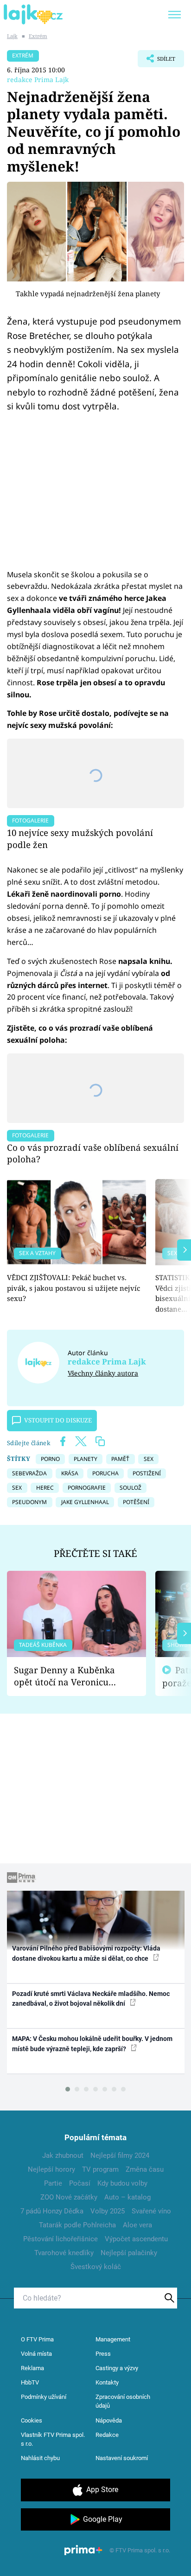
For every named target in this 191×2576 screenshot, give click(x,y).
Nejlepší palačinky (129, 2253)
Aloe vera (137, 2225)
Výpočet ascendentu (136, 2239)
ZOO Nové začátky (69, 2197)
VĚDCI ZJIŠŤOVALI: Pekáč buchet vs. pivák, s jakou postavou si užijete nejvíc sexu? (73, 1288)
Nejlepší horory (51, 2169)
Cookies (32, 2420)
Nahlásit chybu (40, 2458)
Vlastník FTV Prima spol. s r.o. (53, 2439)
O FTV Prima (37, 2339)
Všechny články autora (103, 1373)
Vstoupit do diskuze (58, 1420)
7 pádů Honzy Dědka (52, 2211)
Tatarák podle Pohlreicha (77, 2225)
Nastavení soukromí (122, 2458)
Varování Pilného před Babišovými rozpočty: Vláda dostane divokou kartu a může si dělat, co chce (86, 1953)
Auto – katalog (127, 2197)
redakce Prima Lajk (38, 80)
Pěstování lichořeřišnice (60, 2239)
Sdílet (156, 61)
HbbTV (30, 2382)
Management (113, 2339)
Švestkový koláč (96, 2267)
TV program (100, 2169)
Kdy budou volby (122, 2183)
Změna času (145, 2169)
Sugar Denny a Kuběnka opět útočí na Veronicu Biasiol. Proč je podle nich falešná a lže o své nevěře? (69, 1676)
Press (103, 2354)
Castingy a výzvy (117, 2368)
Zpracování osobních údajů (123, 2401)
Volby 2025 (108, 2211)
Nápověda (109, 2420)
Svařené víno (151, 2211)
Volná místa (36, 2354)
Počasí (80, 2183)
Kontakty (107, 2382)
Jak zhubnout (63, 2155)
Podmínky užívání (44, 2397)
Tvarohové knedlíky (64, 2253)
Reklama (32, 2368)
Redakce (107, 2435)
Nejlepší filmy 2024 (120, 2155)
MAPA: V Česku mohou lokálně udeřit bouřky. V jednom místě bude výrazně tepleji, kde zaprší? (92, 2044)
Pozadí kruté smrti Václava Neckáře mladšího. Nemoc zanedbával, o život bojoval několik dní (91, 1999)
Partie (53, 2183)
